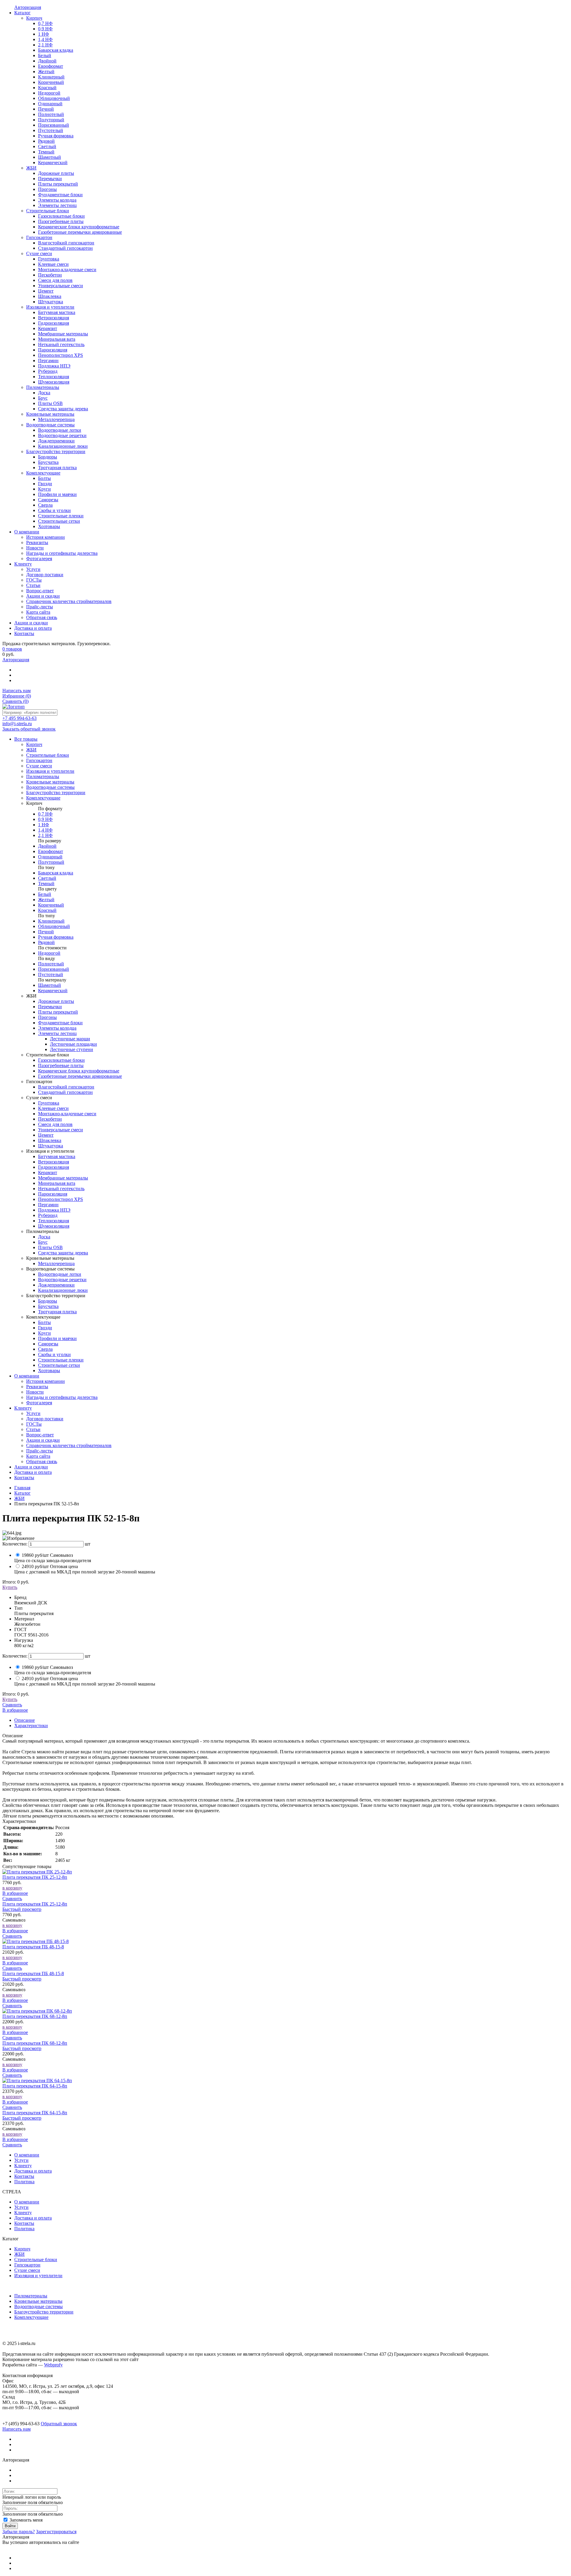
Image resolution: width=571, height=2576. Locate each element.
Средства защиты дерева (63, 1253)
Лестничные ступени (72, 1049)
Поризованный (54, 969)
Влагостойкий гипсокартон (66, 1087)
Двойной (47, 846)
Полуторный (51, 862)
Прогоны (47, 1017)
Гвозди (45, 1328)
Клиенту (23, 1408)
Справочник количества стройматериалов (69, 1445)
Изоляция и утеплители (38, 2276)
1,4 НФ (45, 830)
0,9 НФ (45, 819)
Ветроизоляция (54, 1162)
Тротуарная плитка (57, 1312)
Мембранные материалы (63, 1178)
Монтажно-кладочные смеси (67, 1114)
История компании (46, 1381)
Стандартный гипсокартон (65, 1092)
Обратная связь (42, 1461)
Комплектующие (31, 2317)
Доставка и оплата (33, 1472)
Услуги (33, 1413)
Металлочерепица (56, 1263)
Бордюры (48, 1301)
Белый (45, 894)
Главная (22, 1488)
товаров (12, 649)
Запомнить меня (25, 2520)
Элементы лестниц (57, 1033)
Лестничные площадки (73, 1044)
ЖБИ (19, 1498)
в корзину (12, 1888)
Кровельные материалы (38, 2301)
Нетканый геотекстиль (61, 1189)
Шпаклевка (50, 1140)
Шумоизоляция (54, 1226)
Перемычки (50, 1007)
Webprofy (53, 2365)
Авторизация (16, 660)
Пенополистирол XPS (61, 1199)
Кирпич (22, 2249)
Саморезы (48, 1344)
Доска (44, 1237)
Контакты (24, 1478)
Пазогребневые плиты (61, 1065)
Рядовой (46, 942)
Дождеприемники (56, 1285)
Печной (46, 932)
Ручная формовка (56, 937)
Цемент (46, 1135)
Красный (47, 910)
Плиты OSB (50, 1247)
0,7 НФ (45, 814)
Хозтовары (49, 1371)
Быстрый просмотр (22, 1909)
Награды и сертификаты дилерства (62, 1397)
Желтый (46, 900)
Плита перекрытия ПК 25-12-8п (35, 1877)
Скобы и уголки (54, 1354)
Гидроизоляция (54, 1167)
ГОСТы (34, 1424)
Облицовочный (54, 926)
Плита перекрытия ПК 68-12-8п (35, 2016)
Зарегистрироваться (56, 2532)
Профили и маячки (57, 1338)
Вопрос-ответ (40, 1435)
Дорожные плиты (56, 1001)
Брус (43, 1242)
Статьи (33, 1429)
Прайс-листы (40, 1451)
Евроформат (51, 851)
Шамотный (50, 985)
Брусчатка (48, 1306)
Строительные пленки (61, 1360)
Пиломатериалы (31, 2296)
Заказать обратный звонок (29, 729)
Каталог (22, 1493)
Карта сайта (38, 1456)
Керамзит (48, 1172)
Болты (44, 1322)
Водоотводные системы (39, 2306)
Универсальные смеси (61, 1130)
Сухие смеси (27, 2270)
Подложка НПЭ (54, 1210)
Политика (24, 2182)
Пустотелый (51, 974)
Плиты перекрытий (58, 1012)
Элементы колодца (57, 1028)
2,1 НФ (45, 835)
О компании (27, 1376)
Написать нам (17, 691)
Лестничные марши (70, 1039)
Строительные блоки (36, 2260)
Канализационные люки (63, 1290)
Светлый (47, 878)
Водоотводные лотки (60, 1274)
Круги (44, 1333)
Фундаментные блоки (60, 1023)
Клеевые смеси (53, 1108)
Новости (35, 1392)
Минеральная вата (57, 1183)
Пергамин (48, 1205)
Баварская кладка (56, 873)
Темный (46, 883)
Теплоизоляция (54, 1221)
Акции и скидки (43, 1440)
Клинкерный (51, 921)
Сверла (45, 1349)
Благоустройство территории (44, 2312)
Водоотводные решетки (62, 1280)
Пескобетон (50, 1119)
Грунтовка (49, 1103)
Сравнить (15, 701)
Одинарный (50, 857)
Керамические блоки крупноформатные (79, 1071)
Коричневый (51, 905)
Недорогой (49, 953)
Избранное (17, 696)
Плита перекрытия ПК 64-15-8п (35, 2086)
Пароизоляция (53, 1194)
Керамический (53, 991)
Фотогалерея (39, 1403)
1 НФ (44, 825)
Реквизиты (37, 1387)
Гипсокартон (27, 2265)
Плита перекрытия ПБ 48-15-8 (33, 1947)
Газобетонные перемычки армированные (80, 1076)
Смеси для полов (55, 1124)
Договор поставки (45, 1419)
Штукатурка (51, 1146)
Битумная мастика (57, 1156)
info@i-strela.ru (17, 724)
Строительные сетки (59, 1365)
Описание (25, 1720)
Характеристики (31, 1726)
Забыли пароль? (19, 2532)
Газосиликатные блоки (61, 1060)
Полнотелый (51, 964)
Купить (10, 1587)
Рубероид (48, 1215)
